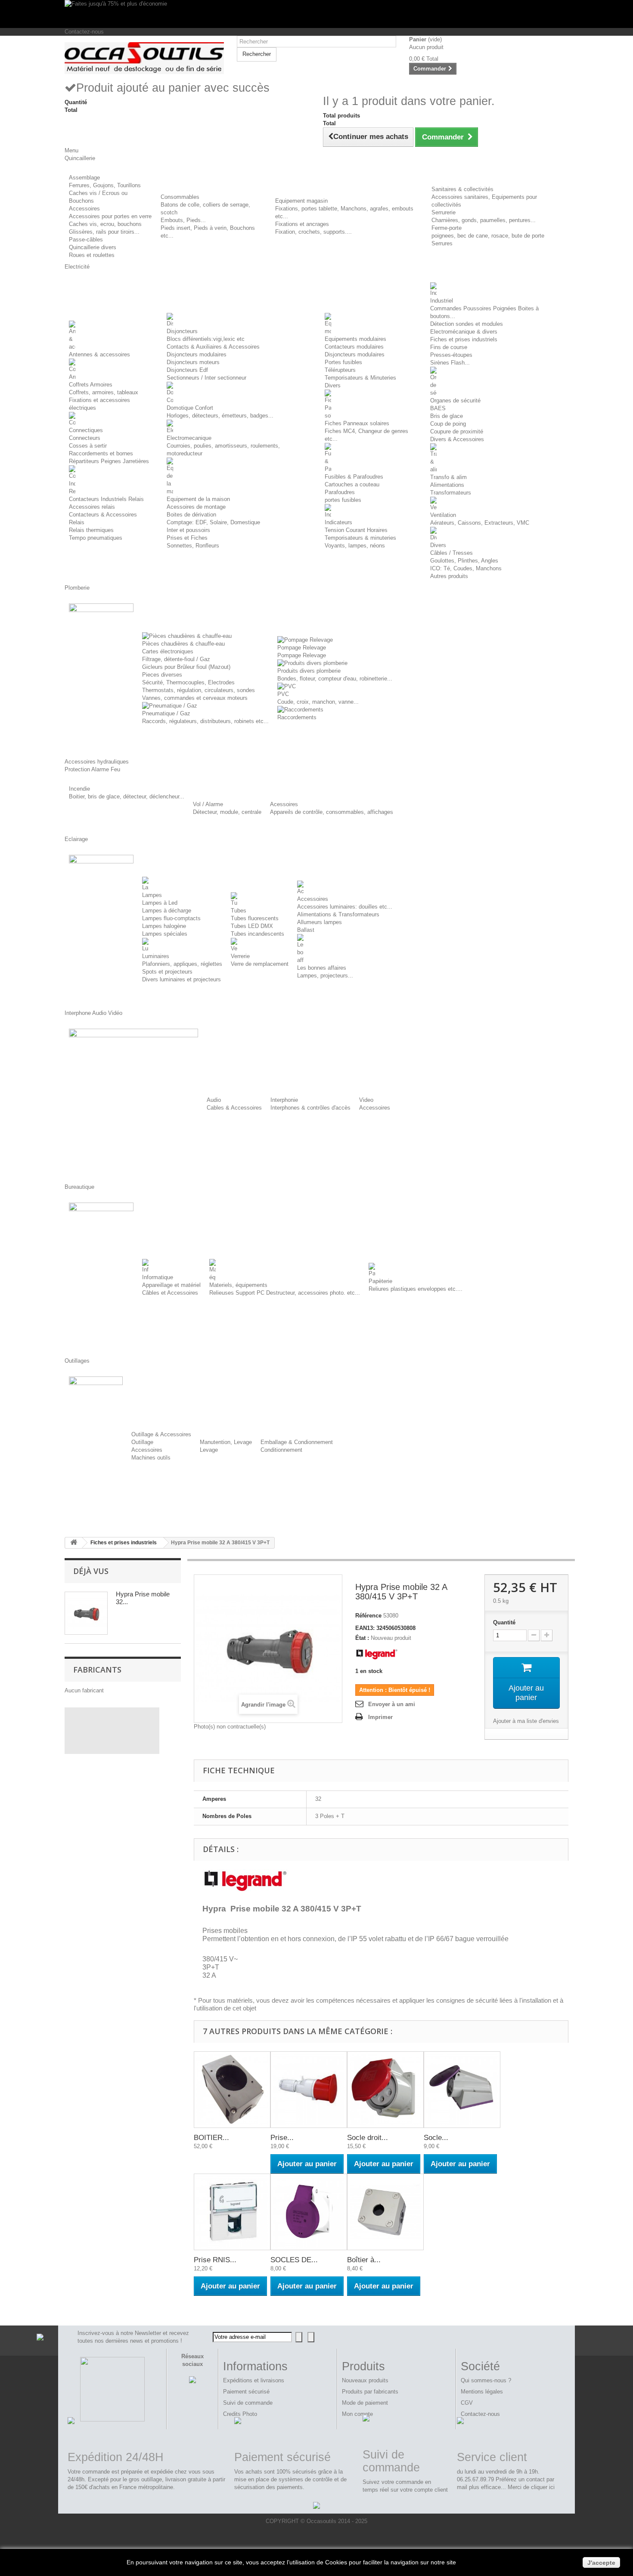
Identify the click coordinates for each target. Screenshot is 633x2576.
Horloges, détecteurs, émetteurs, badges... (220, 416)
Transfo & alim (448, 477)
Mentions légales (482, 2392)
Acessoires (284, 804)
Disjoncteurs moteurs (193, 362)
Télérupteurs (340, 370)
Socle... (436, 2138)
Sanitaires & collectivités (462, 189)
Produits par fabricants (370, 2392)
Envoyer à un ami (392, 1704)
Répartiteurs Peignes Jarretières (109, 461)
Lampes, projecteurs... (325, 976)
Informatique (158, 1277)
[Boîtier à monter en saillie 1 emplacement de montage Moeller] (385, 2212)
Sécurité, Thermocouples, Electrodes (188, 682)
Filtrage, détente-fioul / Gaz (176, 659)
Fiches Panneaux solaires (357, 423)
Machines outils (151, 1458)
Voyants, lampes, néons (355, 546)
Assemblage (84, 178)
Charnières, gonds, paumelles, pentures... (484, 220)
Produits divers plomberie (309, 671)
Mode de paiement (365, 2403)
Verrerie (240, 956)
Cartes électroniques (168, 651)
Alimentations (447, 485)
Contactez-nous (84, 32)
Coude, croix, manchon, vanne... (318, 702)
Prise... (282, 2138)
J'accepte (601, 2563)
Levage (209, 1450)
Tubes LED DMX (252, 926)
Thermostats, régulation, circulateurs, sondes (199, 690)
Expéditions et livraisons (254, 2380)
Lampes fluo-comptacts (171, 918)
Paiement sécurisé (246, 2392)
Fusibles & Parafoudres (354, 477)
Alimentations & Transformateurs (338, 914)
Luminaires (156, 956)
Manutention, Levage (226, 1442)
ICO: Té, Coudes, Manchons (466, 568)
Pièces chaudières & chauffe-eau (183, 644)
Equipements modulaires (355, 339)
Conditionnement (281, 1450)
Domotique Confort (190, 408)
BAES (438, 408)
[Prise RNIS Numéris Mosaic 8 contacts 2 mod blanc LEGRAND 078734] (232, 2212)
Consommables (180, 197)
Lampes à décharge (167, 911)
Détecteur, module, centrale (227, 812)
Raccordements (297, 717)
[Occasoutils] (144, 58)
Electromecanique (189, 438)
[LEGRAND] (377, 1653)
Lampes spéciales (165, 934)
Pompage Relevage (302, 648)
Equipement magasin (301, 201)
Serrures (442, 243)
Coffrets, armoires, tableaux (104, 392)
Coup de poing (448, 424)
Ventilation (443, 515)
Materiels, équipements (238, 1285)
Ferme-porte (447, 228)
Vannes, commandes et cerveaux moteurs (195, 698)
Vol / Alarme (208, 804)
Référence (368, 1616)
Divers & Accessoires (457, 439)
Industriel (442, 301)
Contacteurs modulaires (354, 347)
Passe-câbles (86, 240)
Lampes (152, 895)
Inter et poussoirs (188, 530)
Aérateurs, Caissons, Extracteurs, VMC (480, 523)
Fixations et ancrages (302, 224)
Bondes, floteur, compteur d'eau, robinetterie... (335, 679)
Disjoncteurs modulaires (197, 354)
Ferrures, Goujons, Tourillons (105, 185)
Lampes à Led (160, 903)
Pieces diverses (162, 675)
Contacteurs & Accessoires (103, 515)
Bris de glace (447, 416)
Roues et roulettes (92, 255)
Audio (214, 1100)
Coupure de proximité (457, 431)
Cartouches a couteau (352, 484)
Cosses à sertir (88, 446)
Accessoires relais (92, 507)
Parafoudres (340, 492)
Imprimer (380, 1717)
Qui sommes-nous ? (486, 2380)
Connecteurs (85, 438)
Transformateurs (451, 493)
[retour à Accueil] (74, 1543)
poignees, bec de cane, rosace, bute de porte (488, 236)
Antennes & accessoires (99, 354)
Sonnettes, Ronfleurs (193, 546)
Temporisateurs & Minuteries (360, 378)
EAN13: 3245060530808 (385, 1628)
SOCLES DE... (294, 2260)
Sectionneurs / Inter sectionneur (206, 378)
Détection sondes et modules (467, 324)
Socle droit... (368, 2138)
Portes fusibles (343, 362)
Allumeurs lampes (320, 922)
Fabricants (97, 1670)
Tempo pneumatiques (96, 538)
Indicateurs (338, 522)
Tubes (239, 911)
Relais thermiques (91, 530)
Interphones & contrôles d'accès (310, 1108)
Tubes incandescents (258, 934)
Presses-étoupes (451, 355)
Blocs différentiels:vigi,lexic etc (206, 339)
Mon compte (357, 2414)
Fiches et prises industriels (464, 339)
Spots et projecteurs (167, 972)
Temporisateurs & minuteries (360, 538)
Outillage (142, 1442)
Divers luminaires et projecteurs (182, 979)
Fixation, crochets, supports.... (313, 232)
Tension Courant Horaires (356, 530)
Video (366, 1100)
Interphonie (284, 1100)
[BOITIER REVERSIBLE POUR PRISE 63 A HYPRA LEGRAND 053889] (232, 2090)
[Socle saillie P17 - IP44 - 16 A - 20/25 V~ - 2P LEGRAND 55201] (462, 2090)
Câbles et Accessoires (170, 1293)
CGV (467, 2403)
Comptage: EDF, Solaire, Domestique (213, 522)
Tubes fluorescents (255, 918)
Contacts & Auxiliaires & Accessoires (213, 347)
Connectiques (86, 430)
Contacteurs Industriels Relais (106, 499)
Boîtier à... (364, 2260)
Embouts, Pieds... (183, 220)
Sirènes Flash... (450, 363)
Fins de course (449, 347)
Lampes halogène (164, 926)
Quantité (504, 1622)
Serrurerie (444, 212)
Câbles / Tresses (451, 553)
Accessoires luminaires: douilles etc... (345, 907)
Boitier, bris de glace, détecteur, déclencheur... (127, 796)
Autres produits (449, 576)
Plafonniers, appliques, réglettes (182, 964)
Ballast (306, 930)
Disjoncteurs (182, 331)
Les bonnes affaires (322, 968)
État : (362, 1638)
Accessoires (84, 209)
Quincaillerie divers (93, 247)
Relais (77, 522)
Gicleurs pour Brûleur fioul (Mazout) (186, 667)
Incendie (79, 789)
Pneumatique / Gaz (166, 713)
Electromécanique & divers (464, 332)
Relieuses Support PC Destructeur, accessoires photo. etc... (285, 1293)
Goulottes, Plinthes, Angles (464, 561)
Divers (333, 385)
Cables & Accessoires (234, 1108)
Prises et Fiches (187, 538)
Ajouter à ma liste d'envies (526, 1721)
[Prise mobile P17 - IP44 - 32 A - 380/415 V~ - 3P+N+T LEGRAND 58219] (309, 2090)
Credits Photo (240, 2414)
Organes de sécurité (455, 400)
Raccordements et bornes (101, 453)
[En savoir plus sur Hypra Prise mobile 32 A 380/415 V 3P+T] (86, 1613)
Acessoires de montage (196, 507)
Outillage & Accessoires (161, 1434)
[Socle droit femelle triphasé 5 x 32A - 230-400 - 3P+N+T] (385, 2090)
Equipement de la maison (198, 499)
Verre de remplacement (260, 964)
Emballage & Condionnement (297, 1442)
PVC (283, 694)
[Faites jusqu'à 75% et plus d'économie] (316, 14)
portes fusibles (343, 500)
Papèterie (380, 1281)
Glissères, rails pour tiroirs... (104, 232)
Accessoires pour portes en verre (110, 216)
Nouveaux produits (365, 2380)
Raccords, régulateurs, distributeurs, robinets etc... (205, 721)
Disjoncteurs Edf (187, 370)
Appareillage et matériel (171, 1285)
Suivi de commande (248, 2403)
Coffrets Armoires (91, 385)
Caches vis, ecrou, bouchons (105, 224)
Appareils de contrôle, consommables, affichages (332, 812)
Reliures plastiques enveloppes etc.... (416, 1289)
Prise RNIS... (215, 2260)
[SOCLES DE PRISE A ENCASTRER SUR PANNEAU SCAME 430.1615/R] (309, 2212)
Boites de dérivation (191, 515)
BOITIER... (211, 2138)
